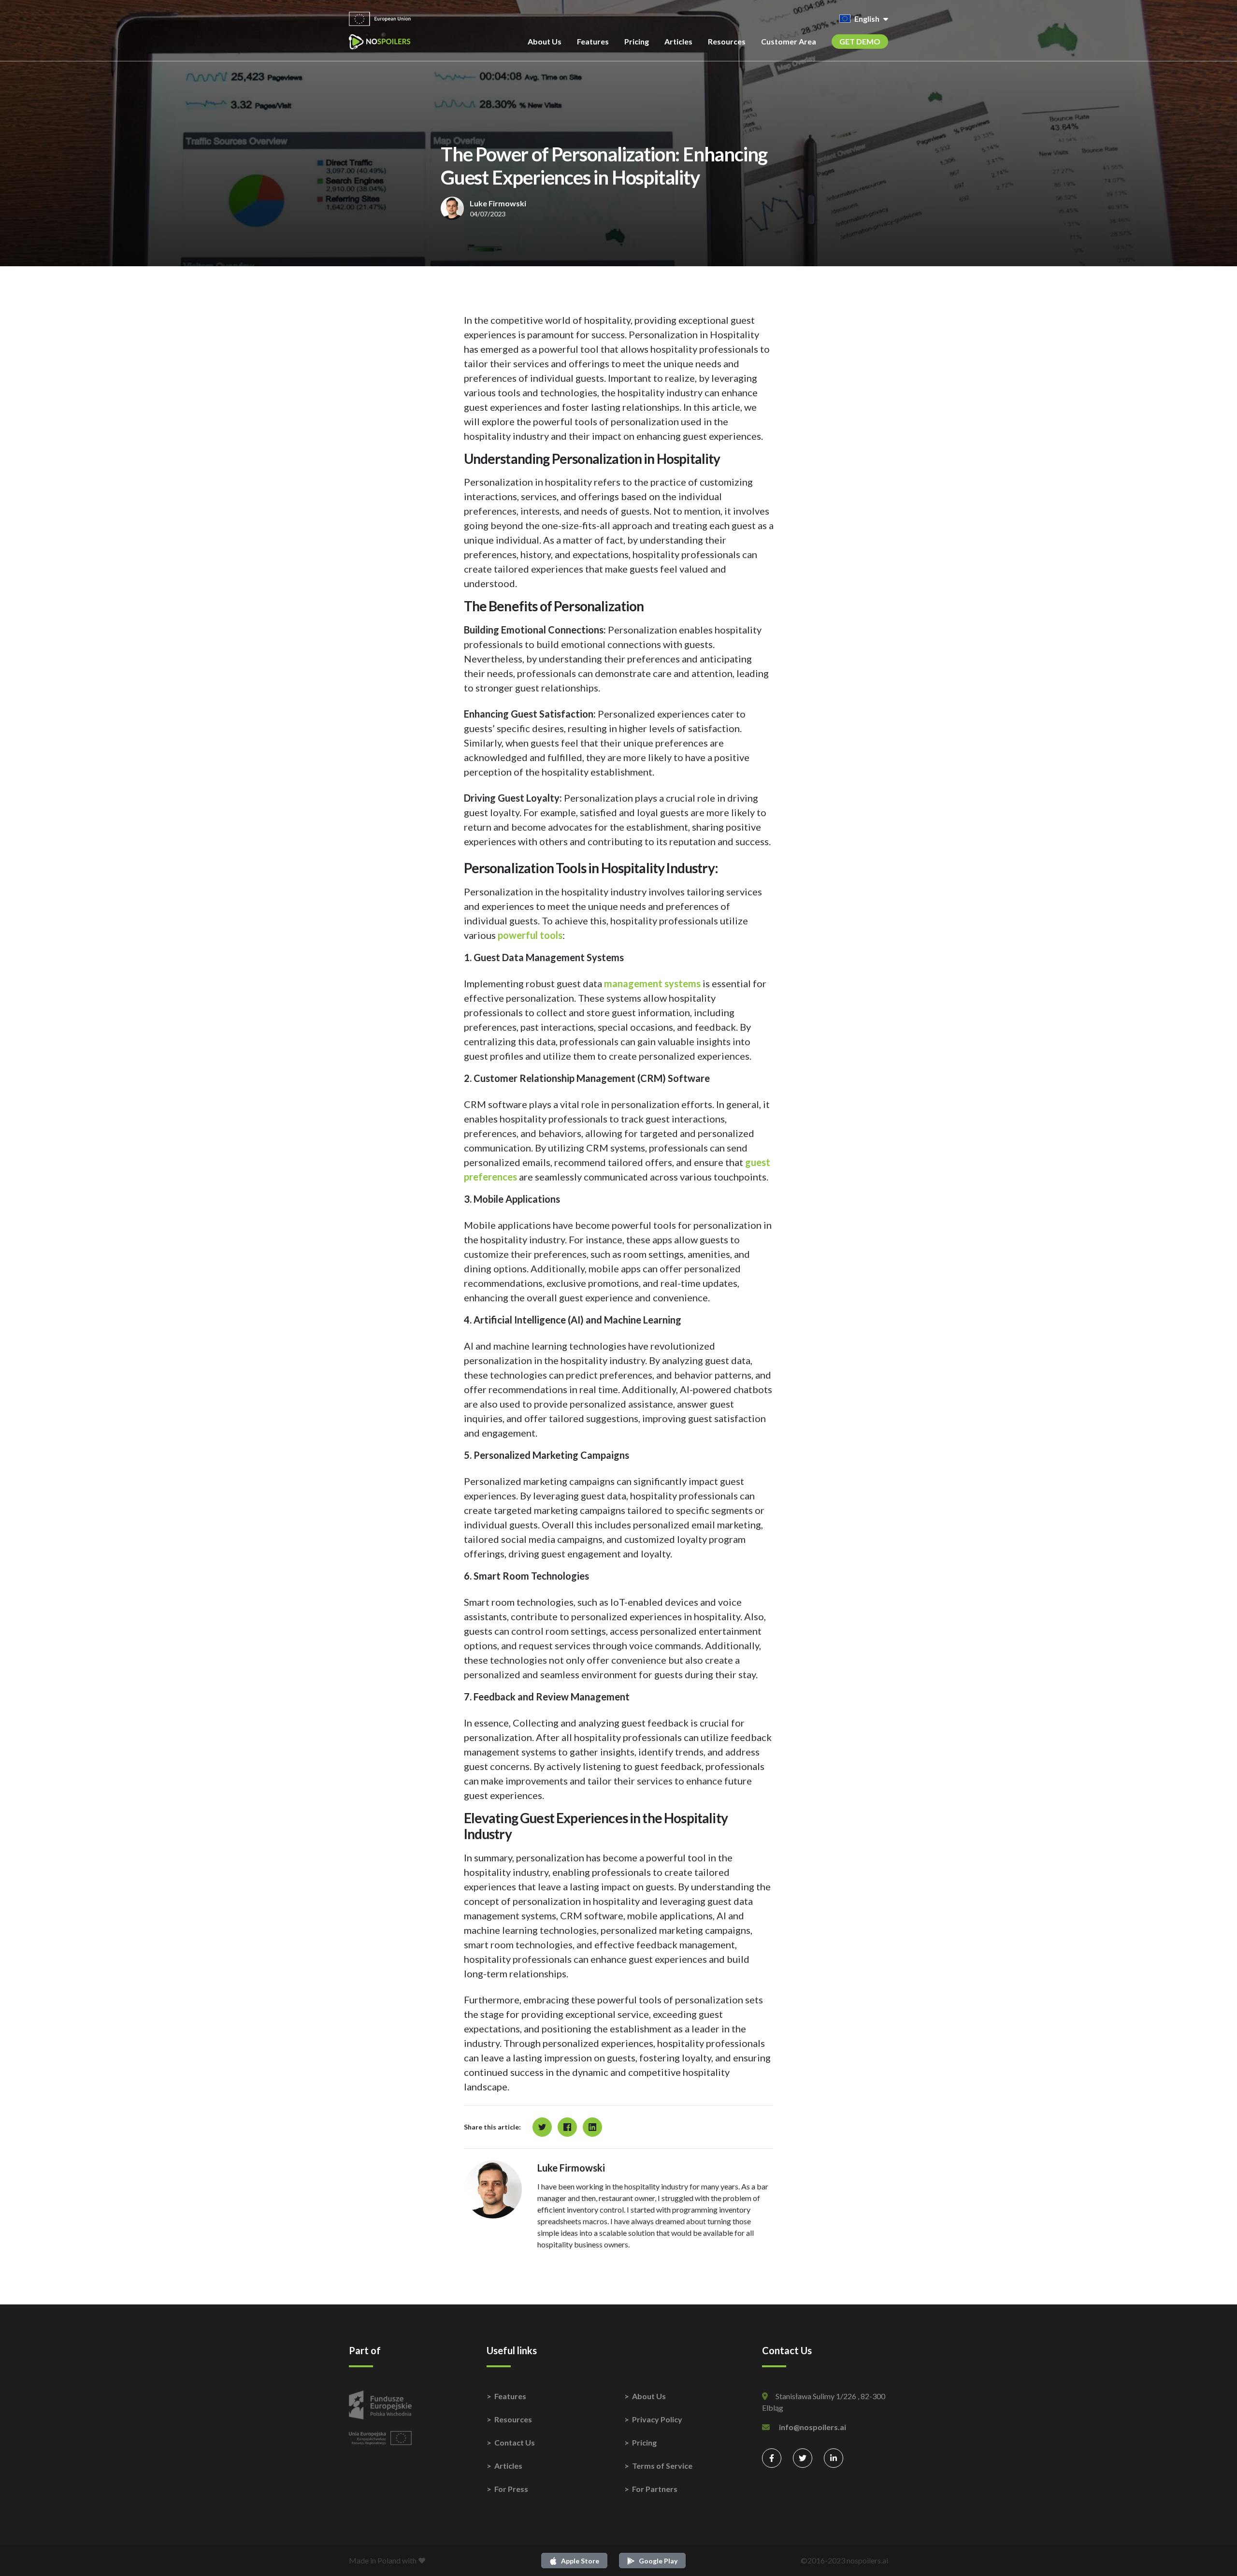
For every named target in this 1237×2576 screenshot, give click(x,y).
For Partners (655, 2489)
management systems (652, 983)
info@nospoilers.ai (813, 2427)
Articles (678, 41)
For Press (511, 2489)
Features (593, 41)
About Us (545, 41)
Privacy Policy (657, 2419)
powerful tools (530, 935)
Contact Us (515, 2442)
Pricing (637, 41)
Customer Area (789, 41)
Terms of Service (662, 2466)
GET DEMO (860, 41)
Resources (727, 41)
